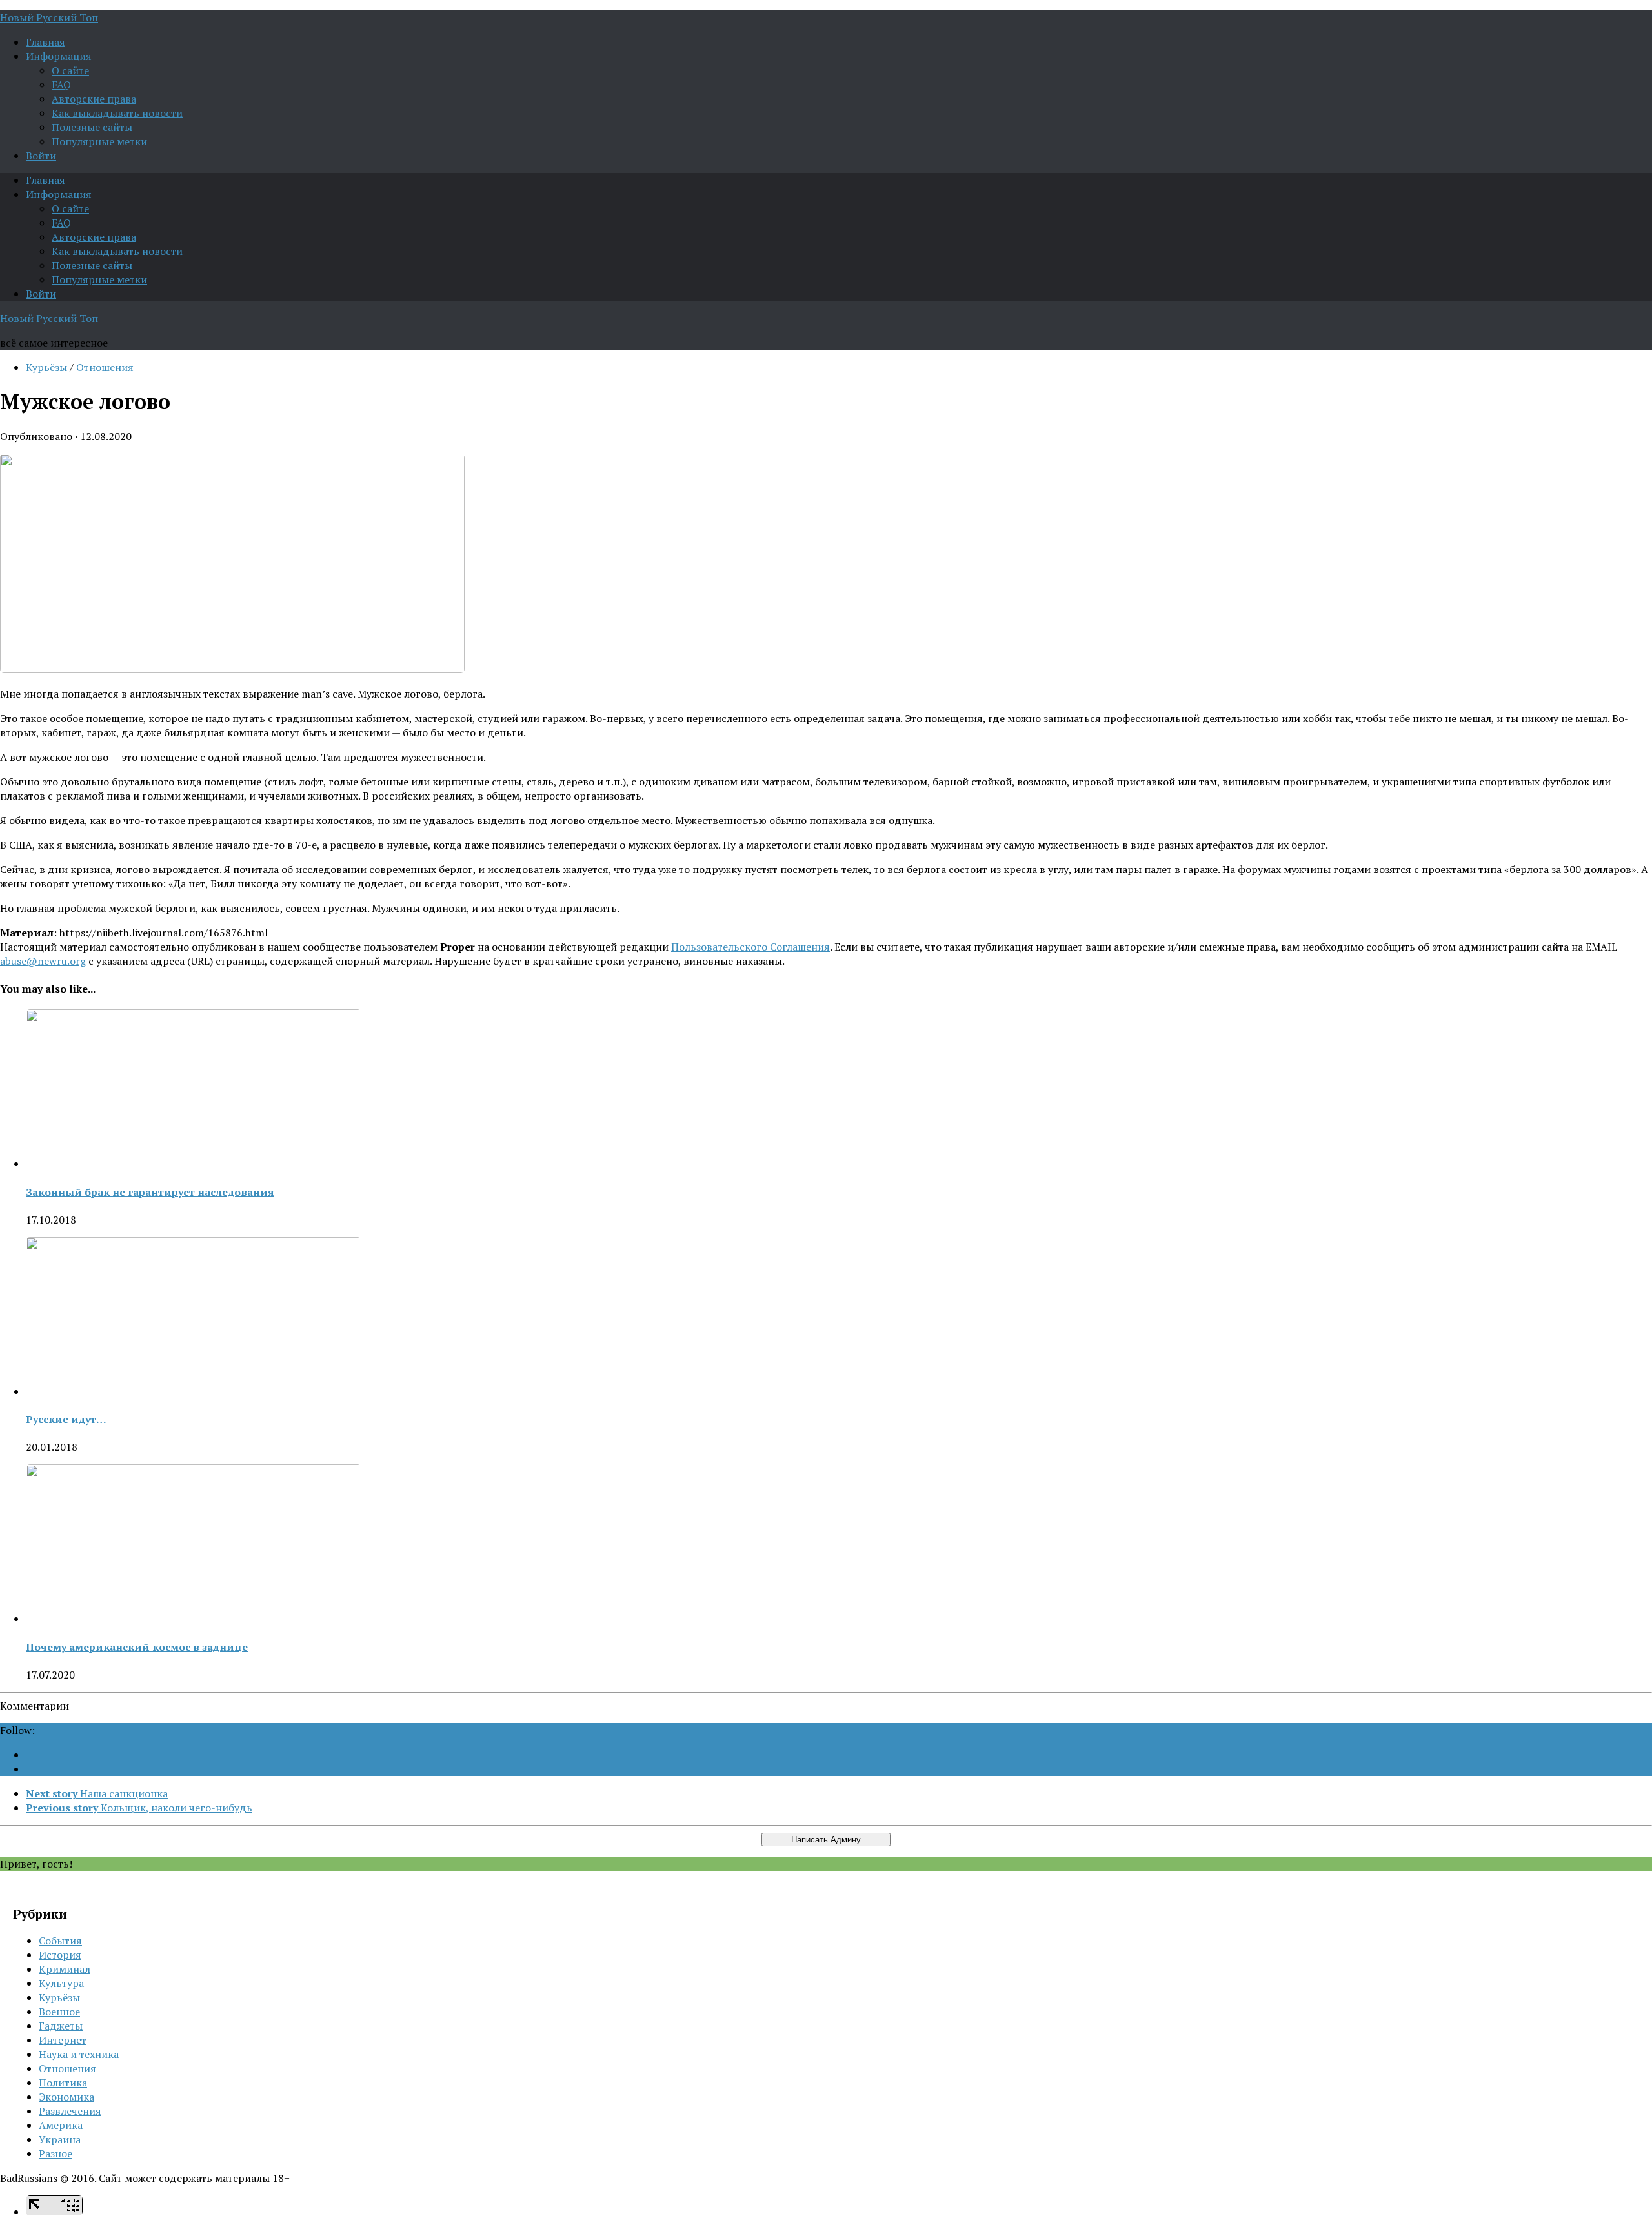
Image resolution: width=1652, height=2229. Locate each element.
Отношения (105, 367)
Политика (63, 2083)
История (60, 1955)
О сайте (70, 70)
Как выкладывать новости (117, 113)
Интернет (63, 2040)
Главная (45, 42)
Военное (59, 2012)
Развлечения (70, 2111)
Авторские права (94, 99)
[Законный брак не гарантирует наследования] (194, 1164)
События (60, 1941)
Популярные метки (99, 141)
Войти (41, 156)
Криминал (65, 1969)
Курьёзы (46, 367)
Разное (55, 2153)
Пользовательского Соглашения (750, 947)
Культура (61, 1983)
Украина (60, 2139)
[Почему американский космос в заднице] (194, 1619)
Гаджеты (61, 2026)
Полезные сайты (92, 127)
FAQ (61, 85)
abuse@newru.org (43, 961)
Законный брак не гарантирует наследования (150, 1192)
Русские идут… (66, 1419)
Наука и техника (79, 2054)
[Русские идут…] (194, 1391)
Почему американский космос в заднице (137, 1647)
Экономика (66, 2097)
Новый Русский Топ (49, 17)
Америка (61, 2125)
